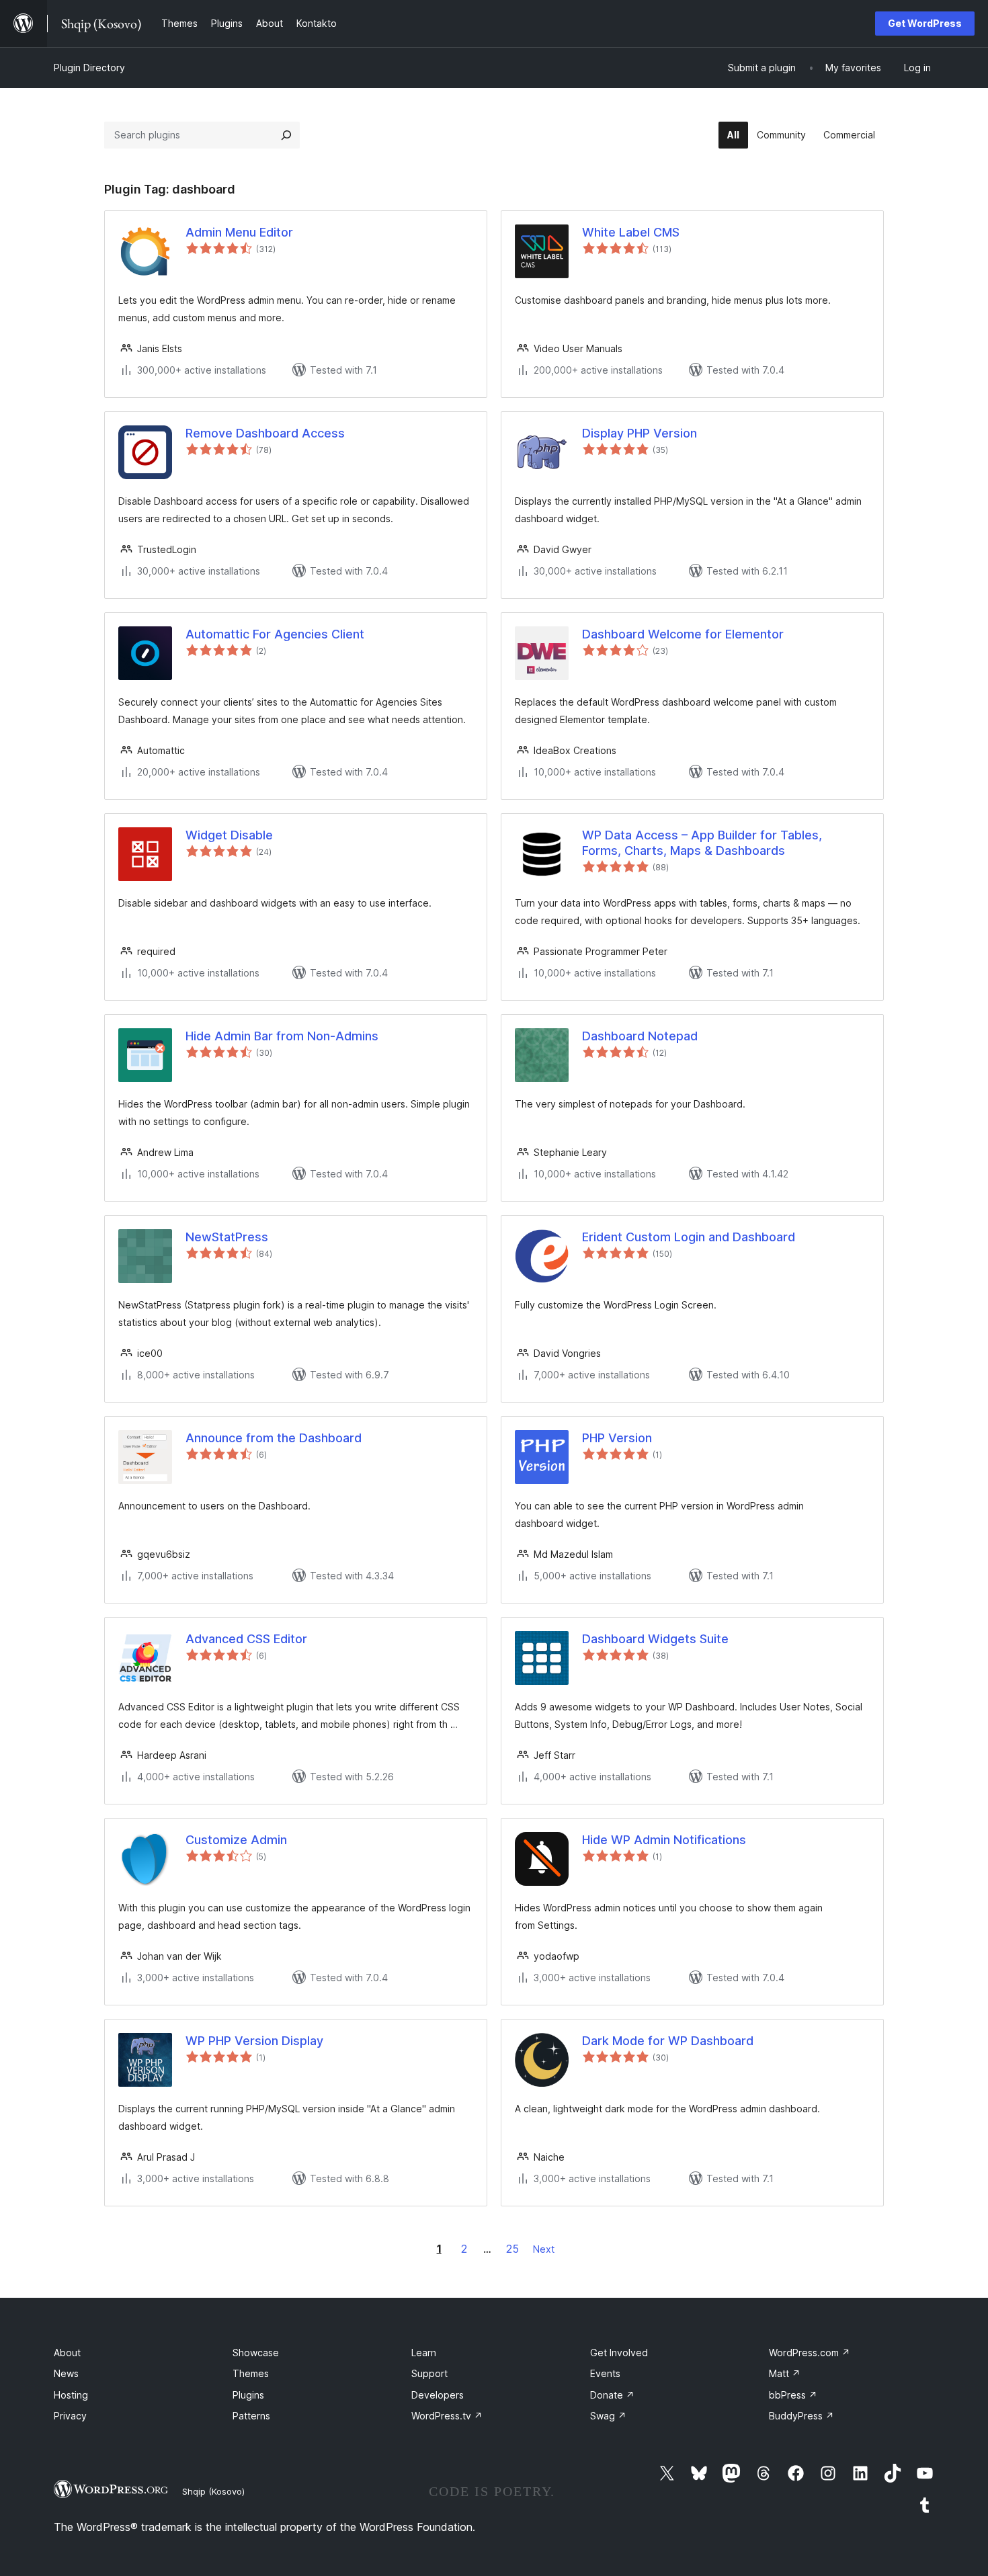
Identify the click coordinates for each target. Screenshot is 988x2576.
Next (544, 2249)
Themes (251, 2373)
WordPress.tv (447, 2416)
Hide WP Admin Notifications (664, 1840)
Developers (438, 2395)
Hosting (71, 2395)
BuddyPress (801, 2416)
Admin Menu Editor (239, 232)
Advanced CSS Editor (246, 1639)
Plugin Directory (89, 68)
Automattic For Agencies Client (275, 634)
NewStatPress (227, 1237)
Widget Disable (229, 835)
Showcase (256, 2353)
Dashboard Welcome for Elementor (683, 634)
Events (605, 2373)
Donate (612, 2395)
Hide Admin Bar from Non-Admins (282, 1036)
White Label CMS (631, 232)
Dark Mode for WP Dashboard (668, 2041)
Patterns (251, 2416)
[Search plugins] (286, 135)
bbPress (793, 2395)
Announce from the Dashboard (274, 1438)
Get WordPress (925, 23)
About (67, 2353)
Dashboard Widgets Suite (655, 1639)
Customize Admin (236, 1840)
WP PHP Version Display (254, 2041)
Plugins (248, 2395)
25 (512, 2249)
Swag (608, 2416)
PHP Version (617, 1438)
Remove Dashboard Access (265, 433)
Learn (424, 2353)
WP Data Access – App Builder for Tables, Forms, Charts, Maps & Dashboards (702, 843)
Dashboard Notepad (640, 1036)
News (66, 2373)
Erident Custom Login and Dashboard (689, 1237)
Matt (785, 2373)
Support (429, 2373)
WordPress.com (810, 2353)
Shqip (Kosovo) (213, 2491)
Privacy (70, 2416)
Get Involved (619, 2353)
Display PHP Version (640, 433)
